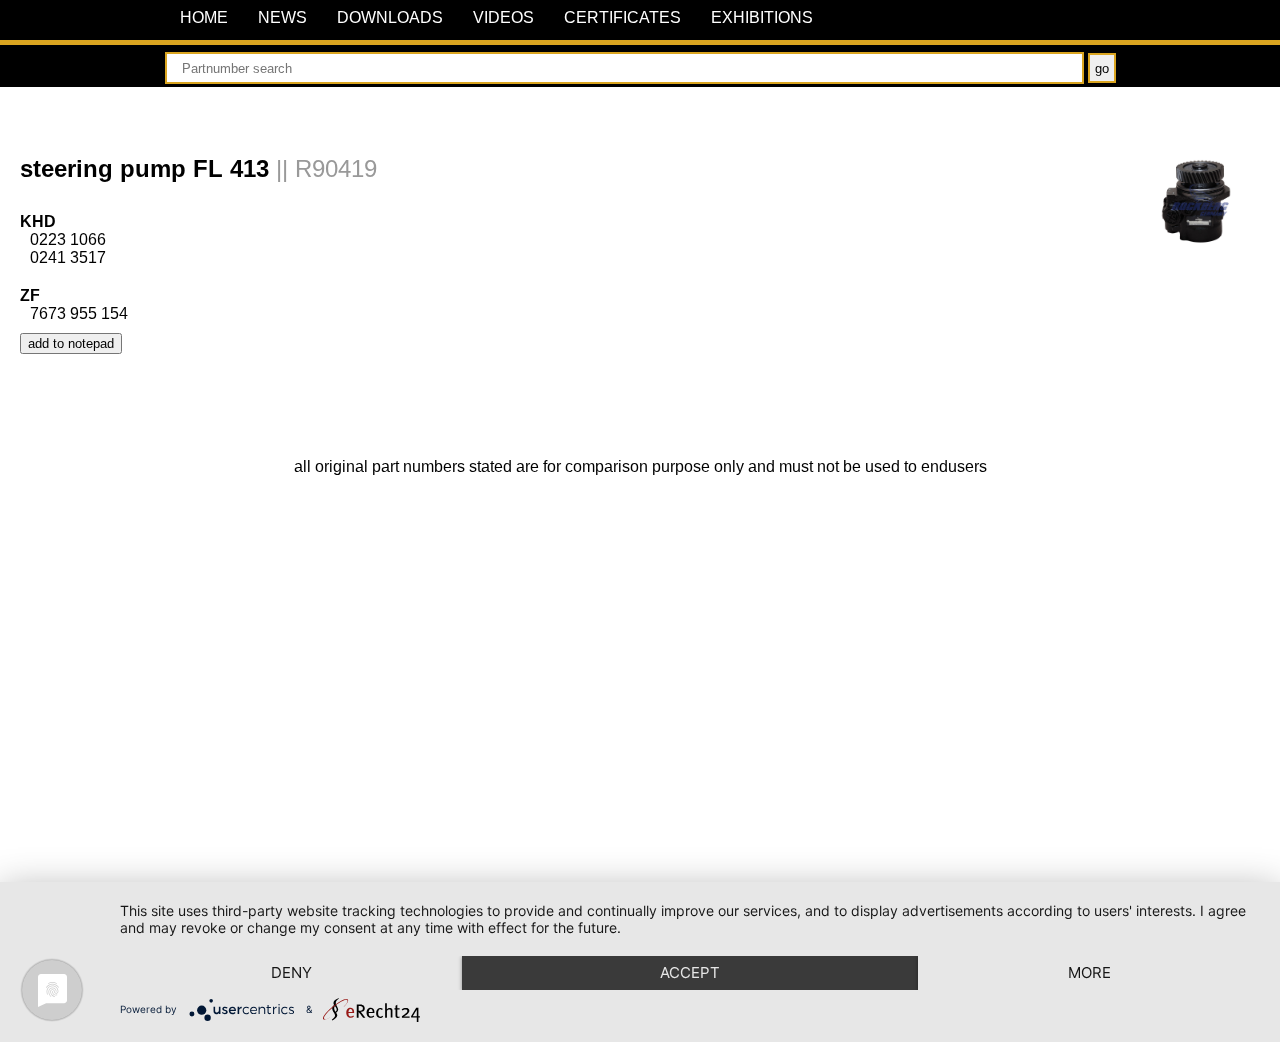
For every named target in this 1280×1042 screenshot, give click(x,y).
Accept (690, 972)
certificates (622, 17)
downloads (390, 17)
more (1089, 972)
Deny (291, 972)
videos (503, 17)
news (282, 17)
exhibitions (762, 17)
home (204, 17)
